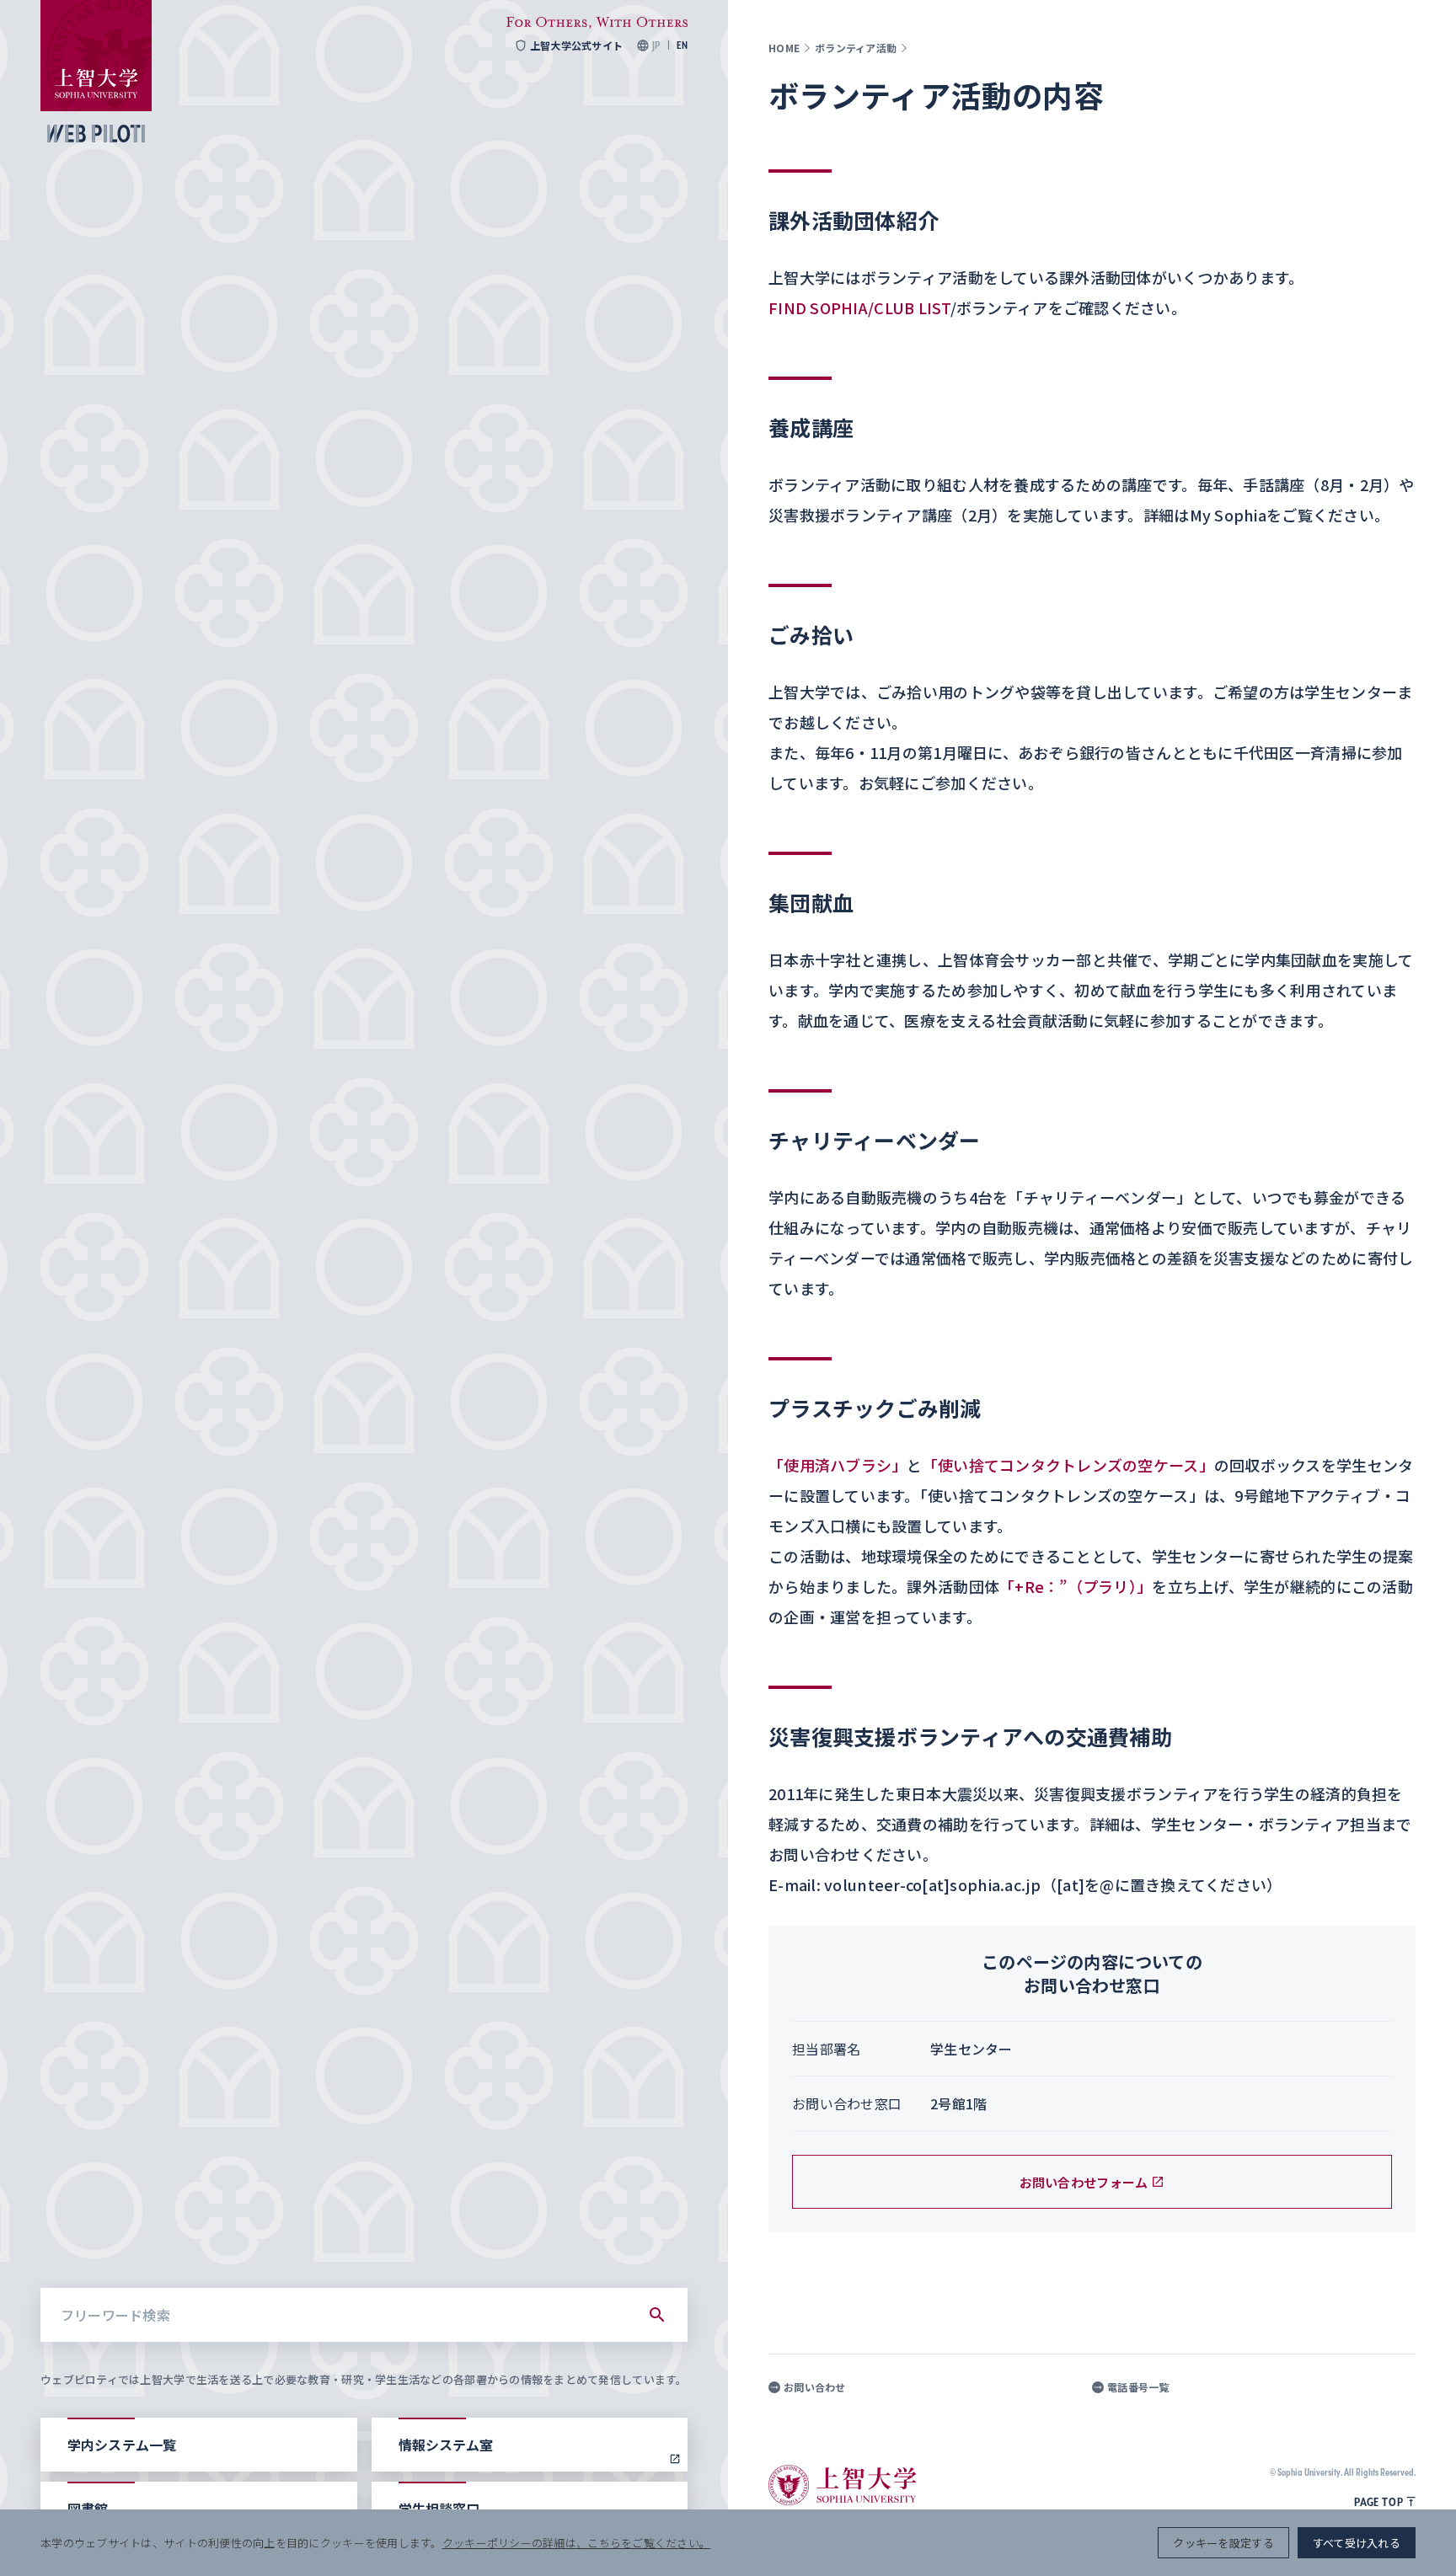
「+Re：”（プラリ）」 (1076, 1586)
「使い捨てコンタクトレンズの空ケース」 (1068, 1465)
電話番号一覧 (1138, 2387)
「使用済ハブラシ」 (838, 1465)
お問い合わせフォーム (1084, 2182)
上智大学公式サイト (576, 45)
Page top (1378, 2502)
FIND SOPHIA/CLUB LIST (859, 307)
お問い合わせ (815, 2387)
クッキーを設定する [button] (1223, 2543)
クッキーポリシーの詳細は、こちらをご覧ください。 (576, 2543)
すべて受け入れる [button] (1357, 2543)
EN (682, 45)
